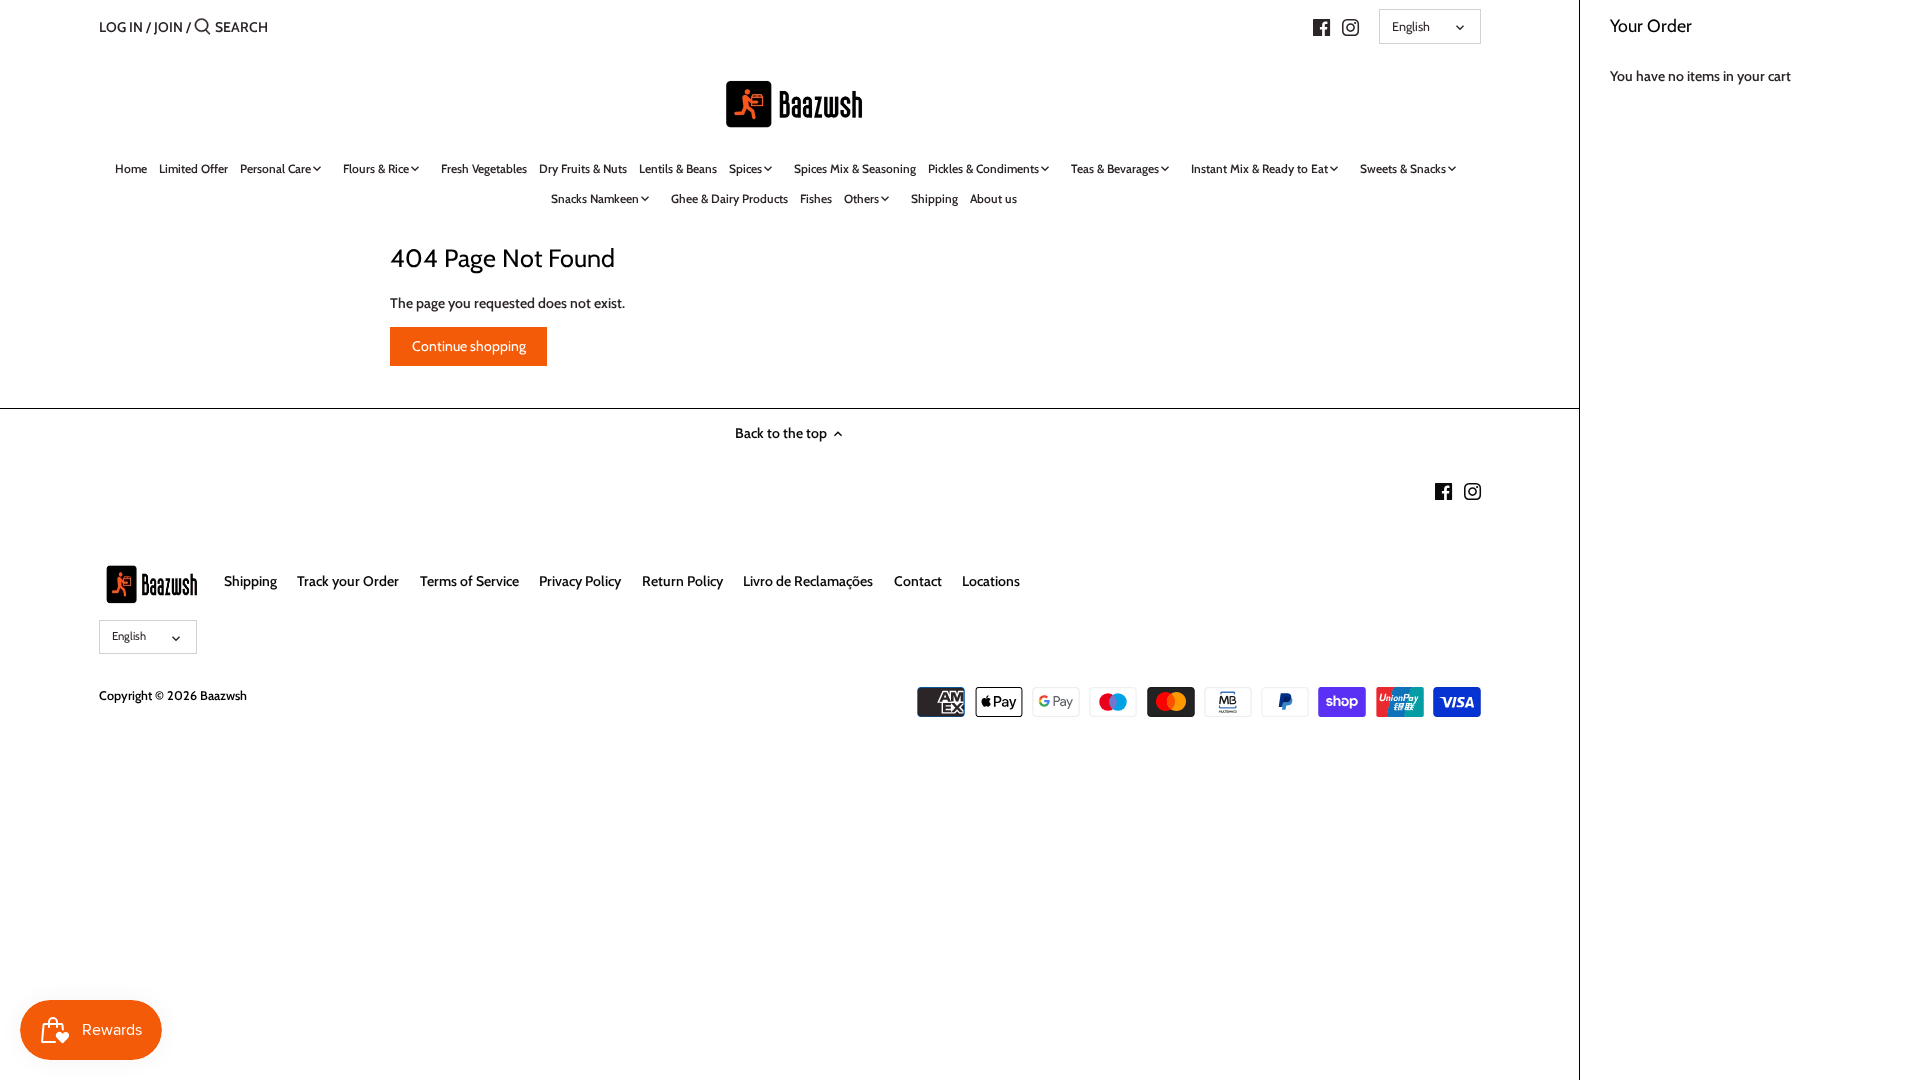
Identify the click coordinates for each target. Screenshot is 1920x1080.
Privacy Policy (580, 581)
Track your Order (348, 581)
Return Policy (682, 581)
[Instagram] (1350, 26)
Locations (991, 581)
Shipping (250, 581)
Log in (121, 27)
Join (168, 27)
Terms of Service (469, 581)
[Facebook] (1321, 26)
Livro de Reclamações (808, 581)
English (1411, 26)
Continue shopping (469, 346)
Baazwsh (223, 695)
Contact (918, 581)
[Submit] (202, 27)
